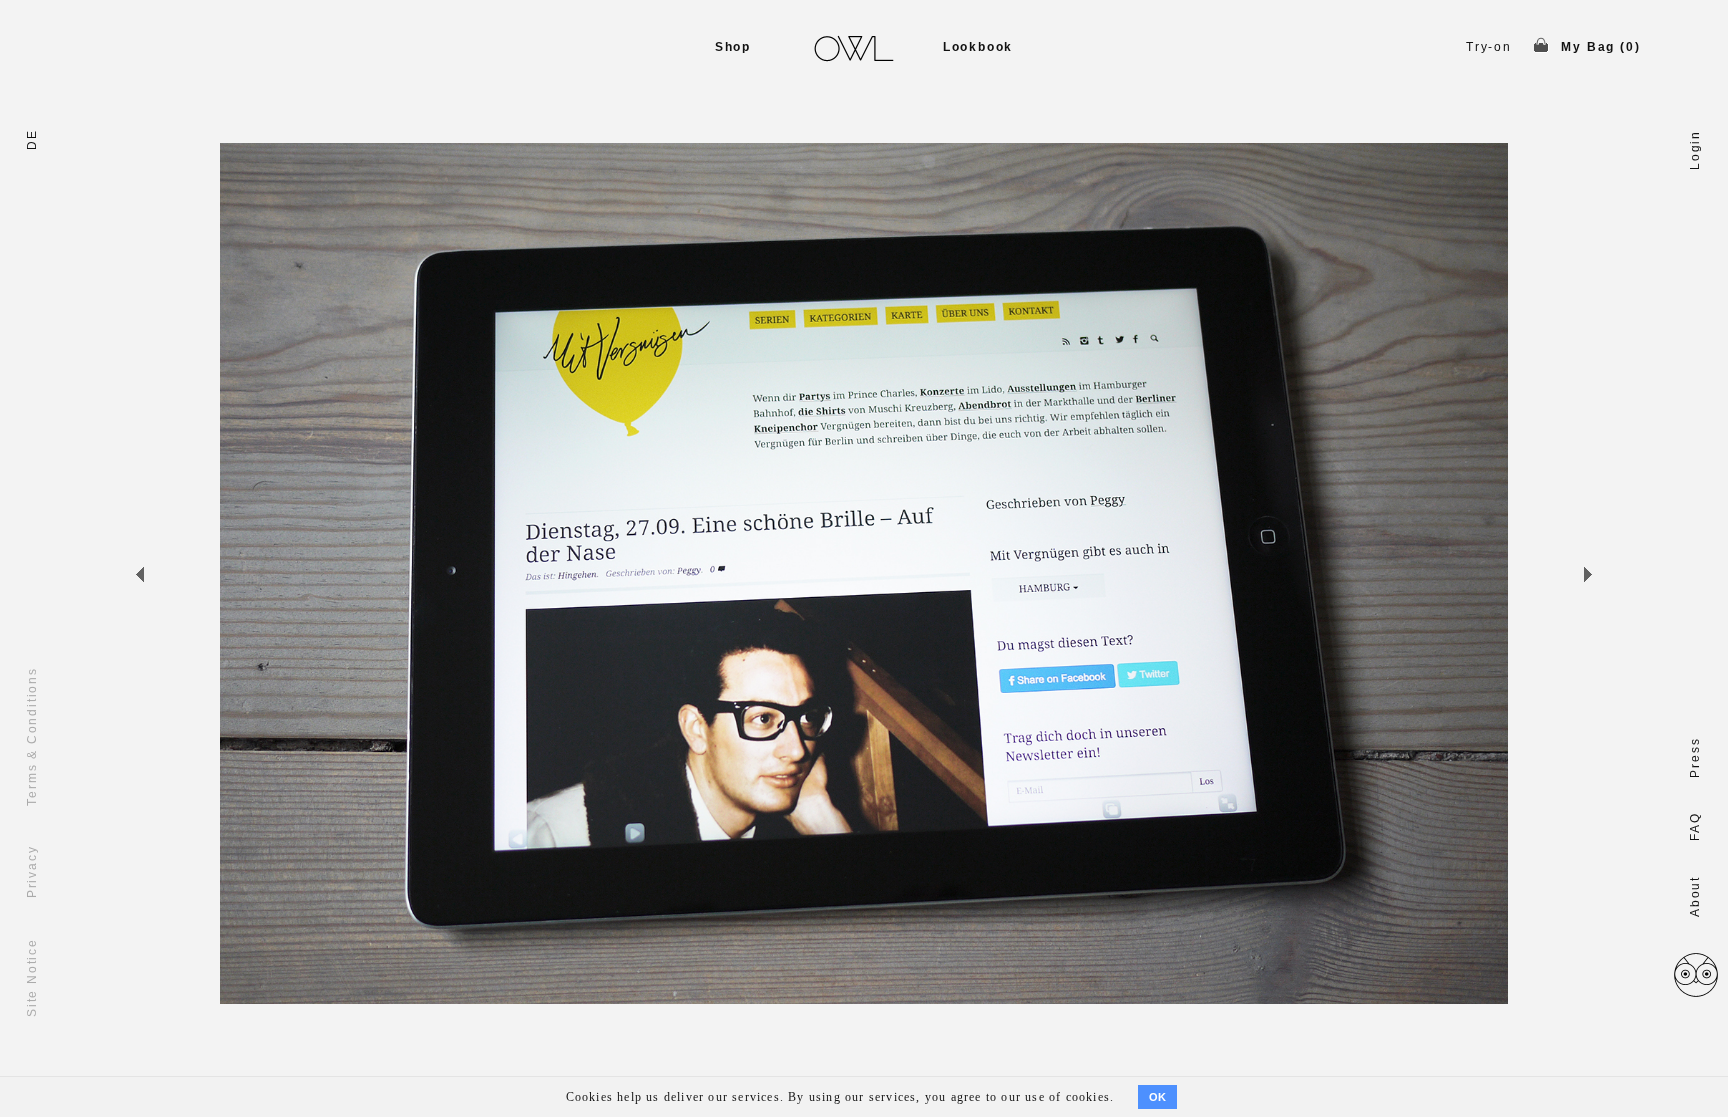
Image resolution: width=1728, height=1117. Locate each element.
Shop (733, 47)
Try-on (1489, 47)
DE (32, 139)
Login (1695, 150)
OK (1157, 1097)
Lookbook (978, 47)
